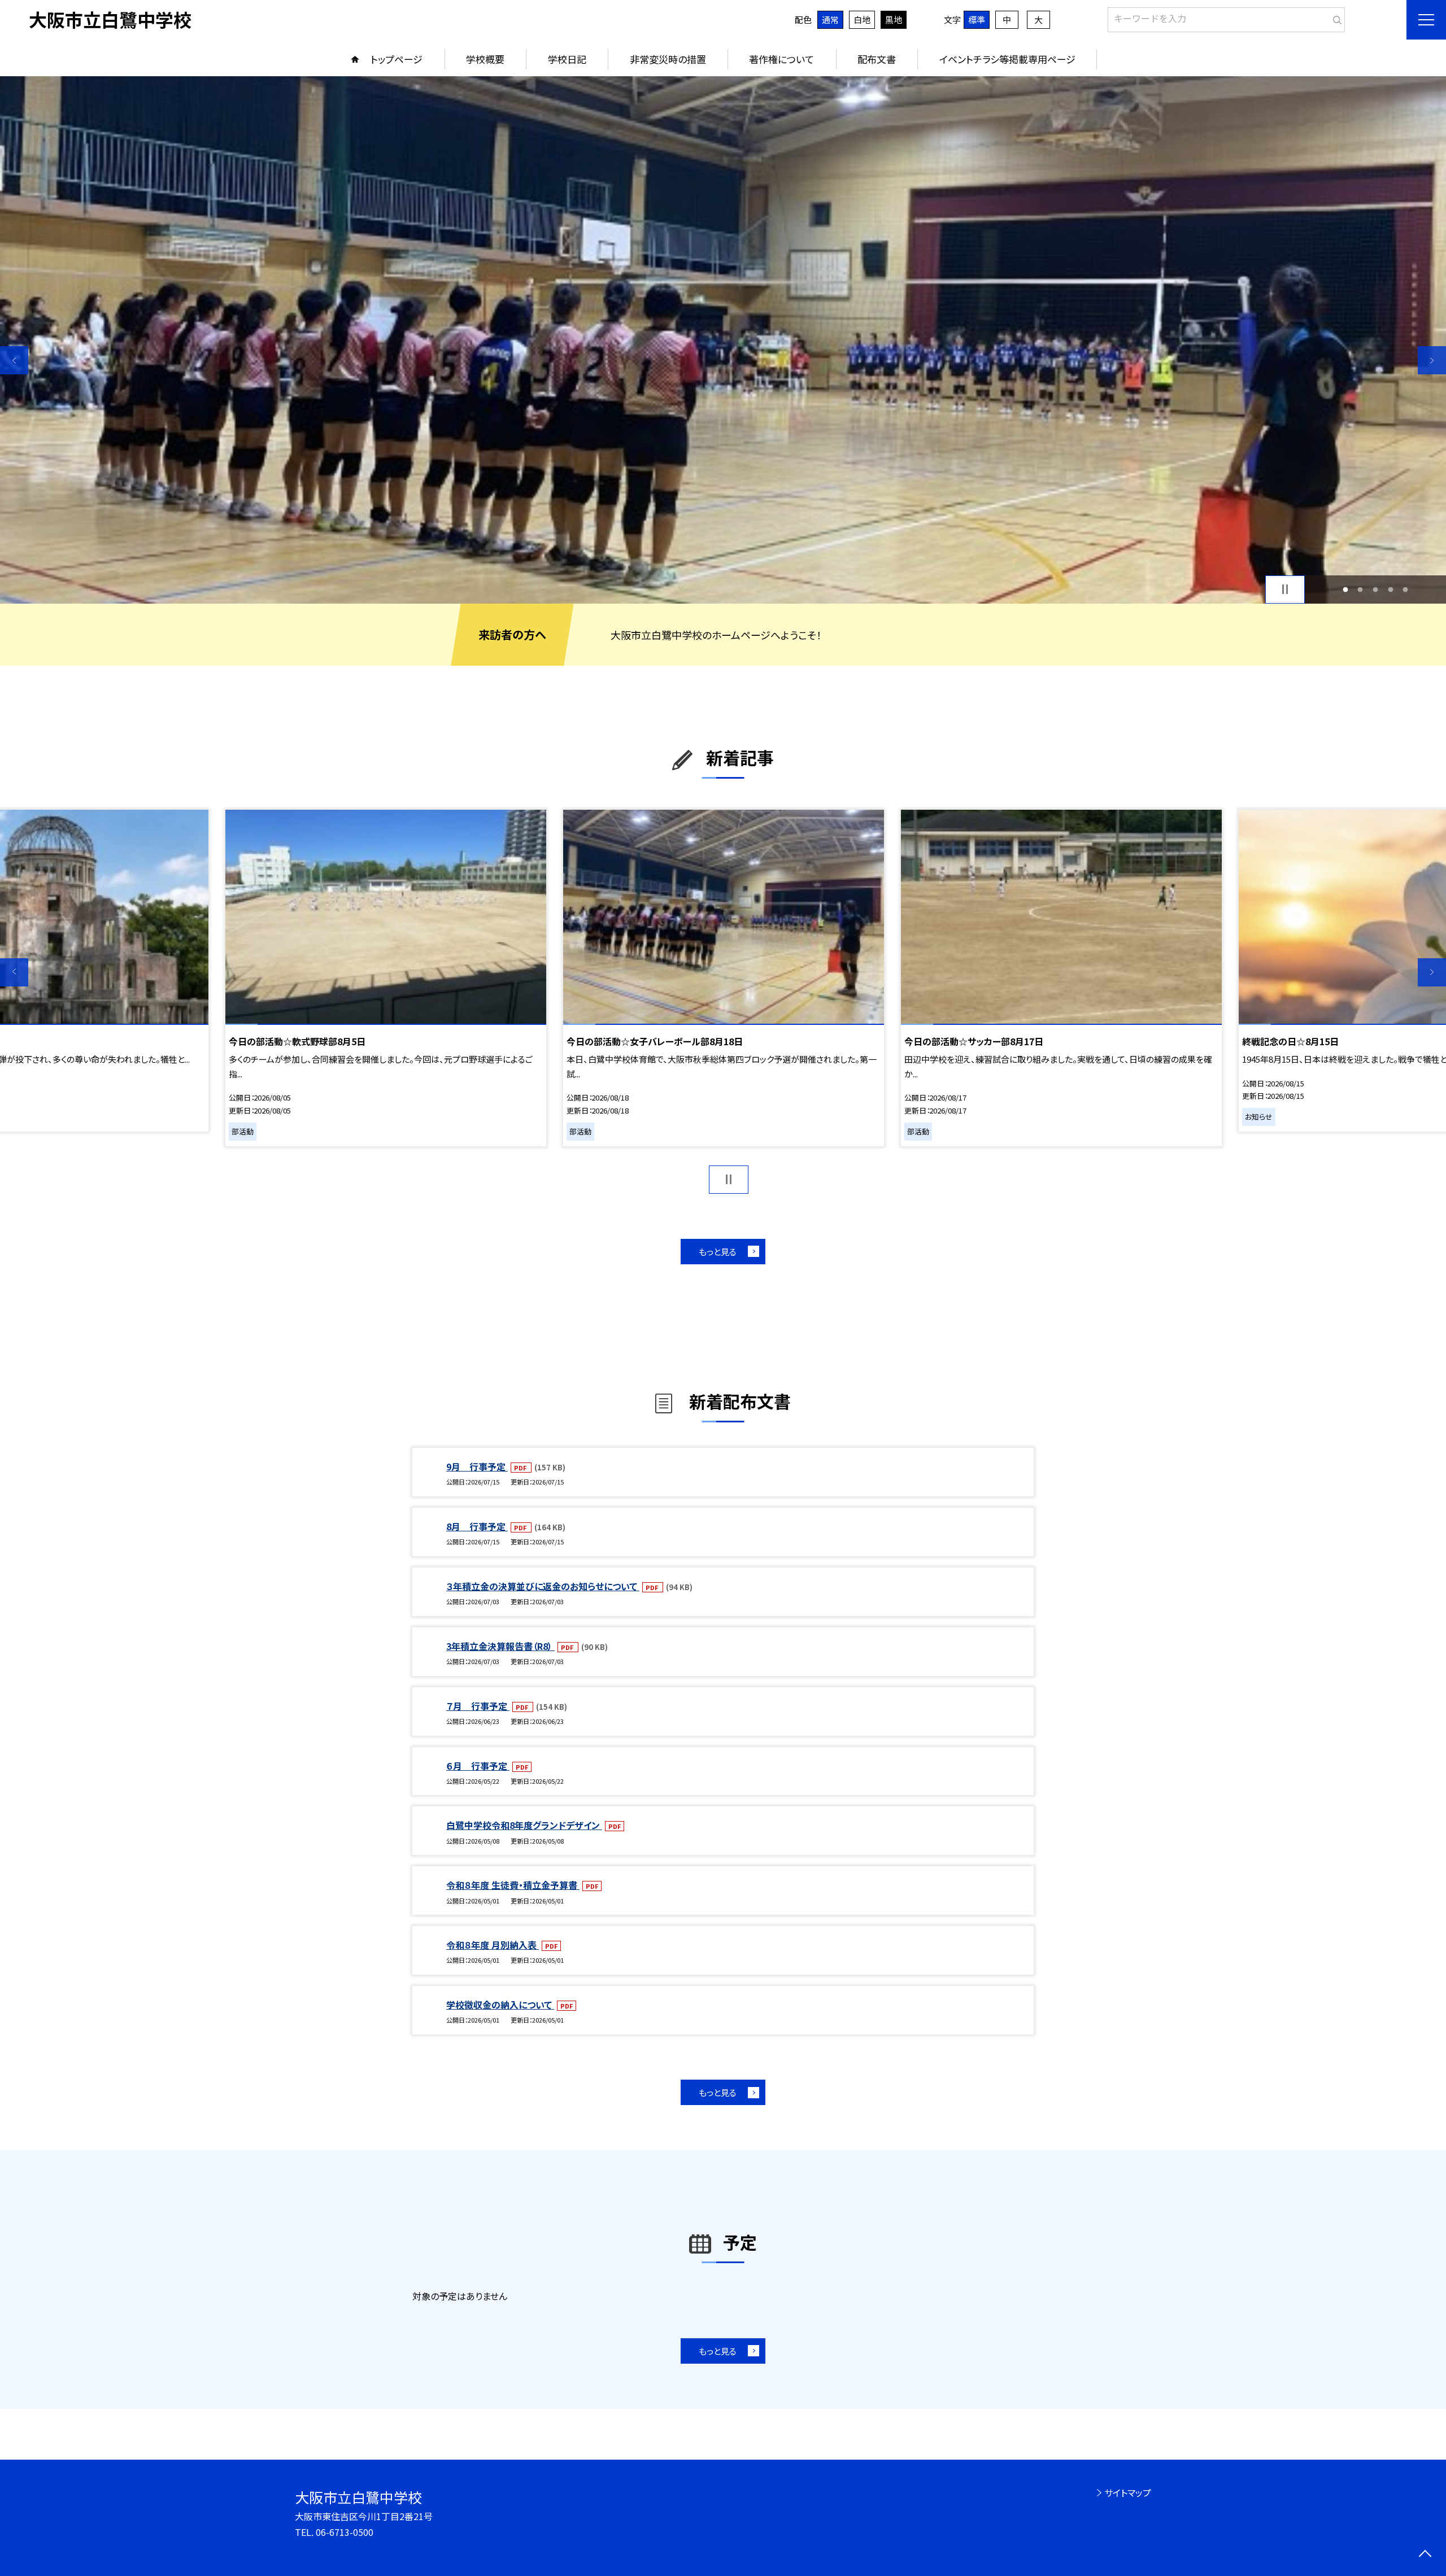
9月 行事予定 (477, 1466)
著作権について (781, 59)
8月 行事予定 (477, 1526)
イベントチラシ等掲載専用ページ (1007, 59)
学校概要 (485, 59)
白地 (862, 19)
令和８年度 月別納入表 (493, 1945)
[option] (723, 340)
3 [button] (1376, 589)
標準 (977, 19)
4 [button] (1390, 589)
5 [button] (1406, 589)
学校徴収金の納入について (500, 2005)
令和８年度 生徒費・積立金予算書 (513, 1885)
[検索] (1335, 18)
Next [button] (1432, 360)
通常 (830, 19)
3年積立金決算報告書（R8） (500, 1646)
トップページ (397, 59)
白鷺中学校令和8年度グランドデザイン (524, 1825)
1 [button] (1345, 589)
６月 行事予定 (478, 1766)
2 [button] (1360, 589)
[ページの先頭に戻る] (1425, 2555)
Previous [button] (14, 360)
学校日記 (567, 59)
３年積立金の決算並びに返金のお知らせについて (543, 1586)
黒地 (894, 19)
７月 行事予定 (478, 1706)
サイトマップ (1128, 2492)
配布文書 (877, 59)
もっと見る (718, 1252)
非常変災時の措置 (668, 59)
